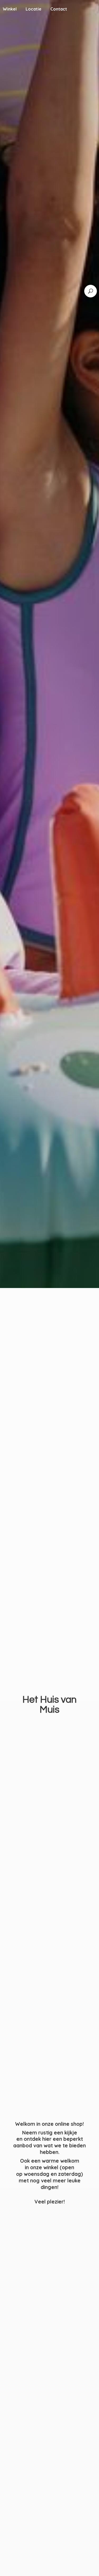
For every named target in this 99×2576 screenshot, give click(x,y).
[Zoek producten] (91, 291)
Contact (59, 9)
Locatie (34, 9)
